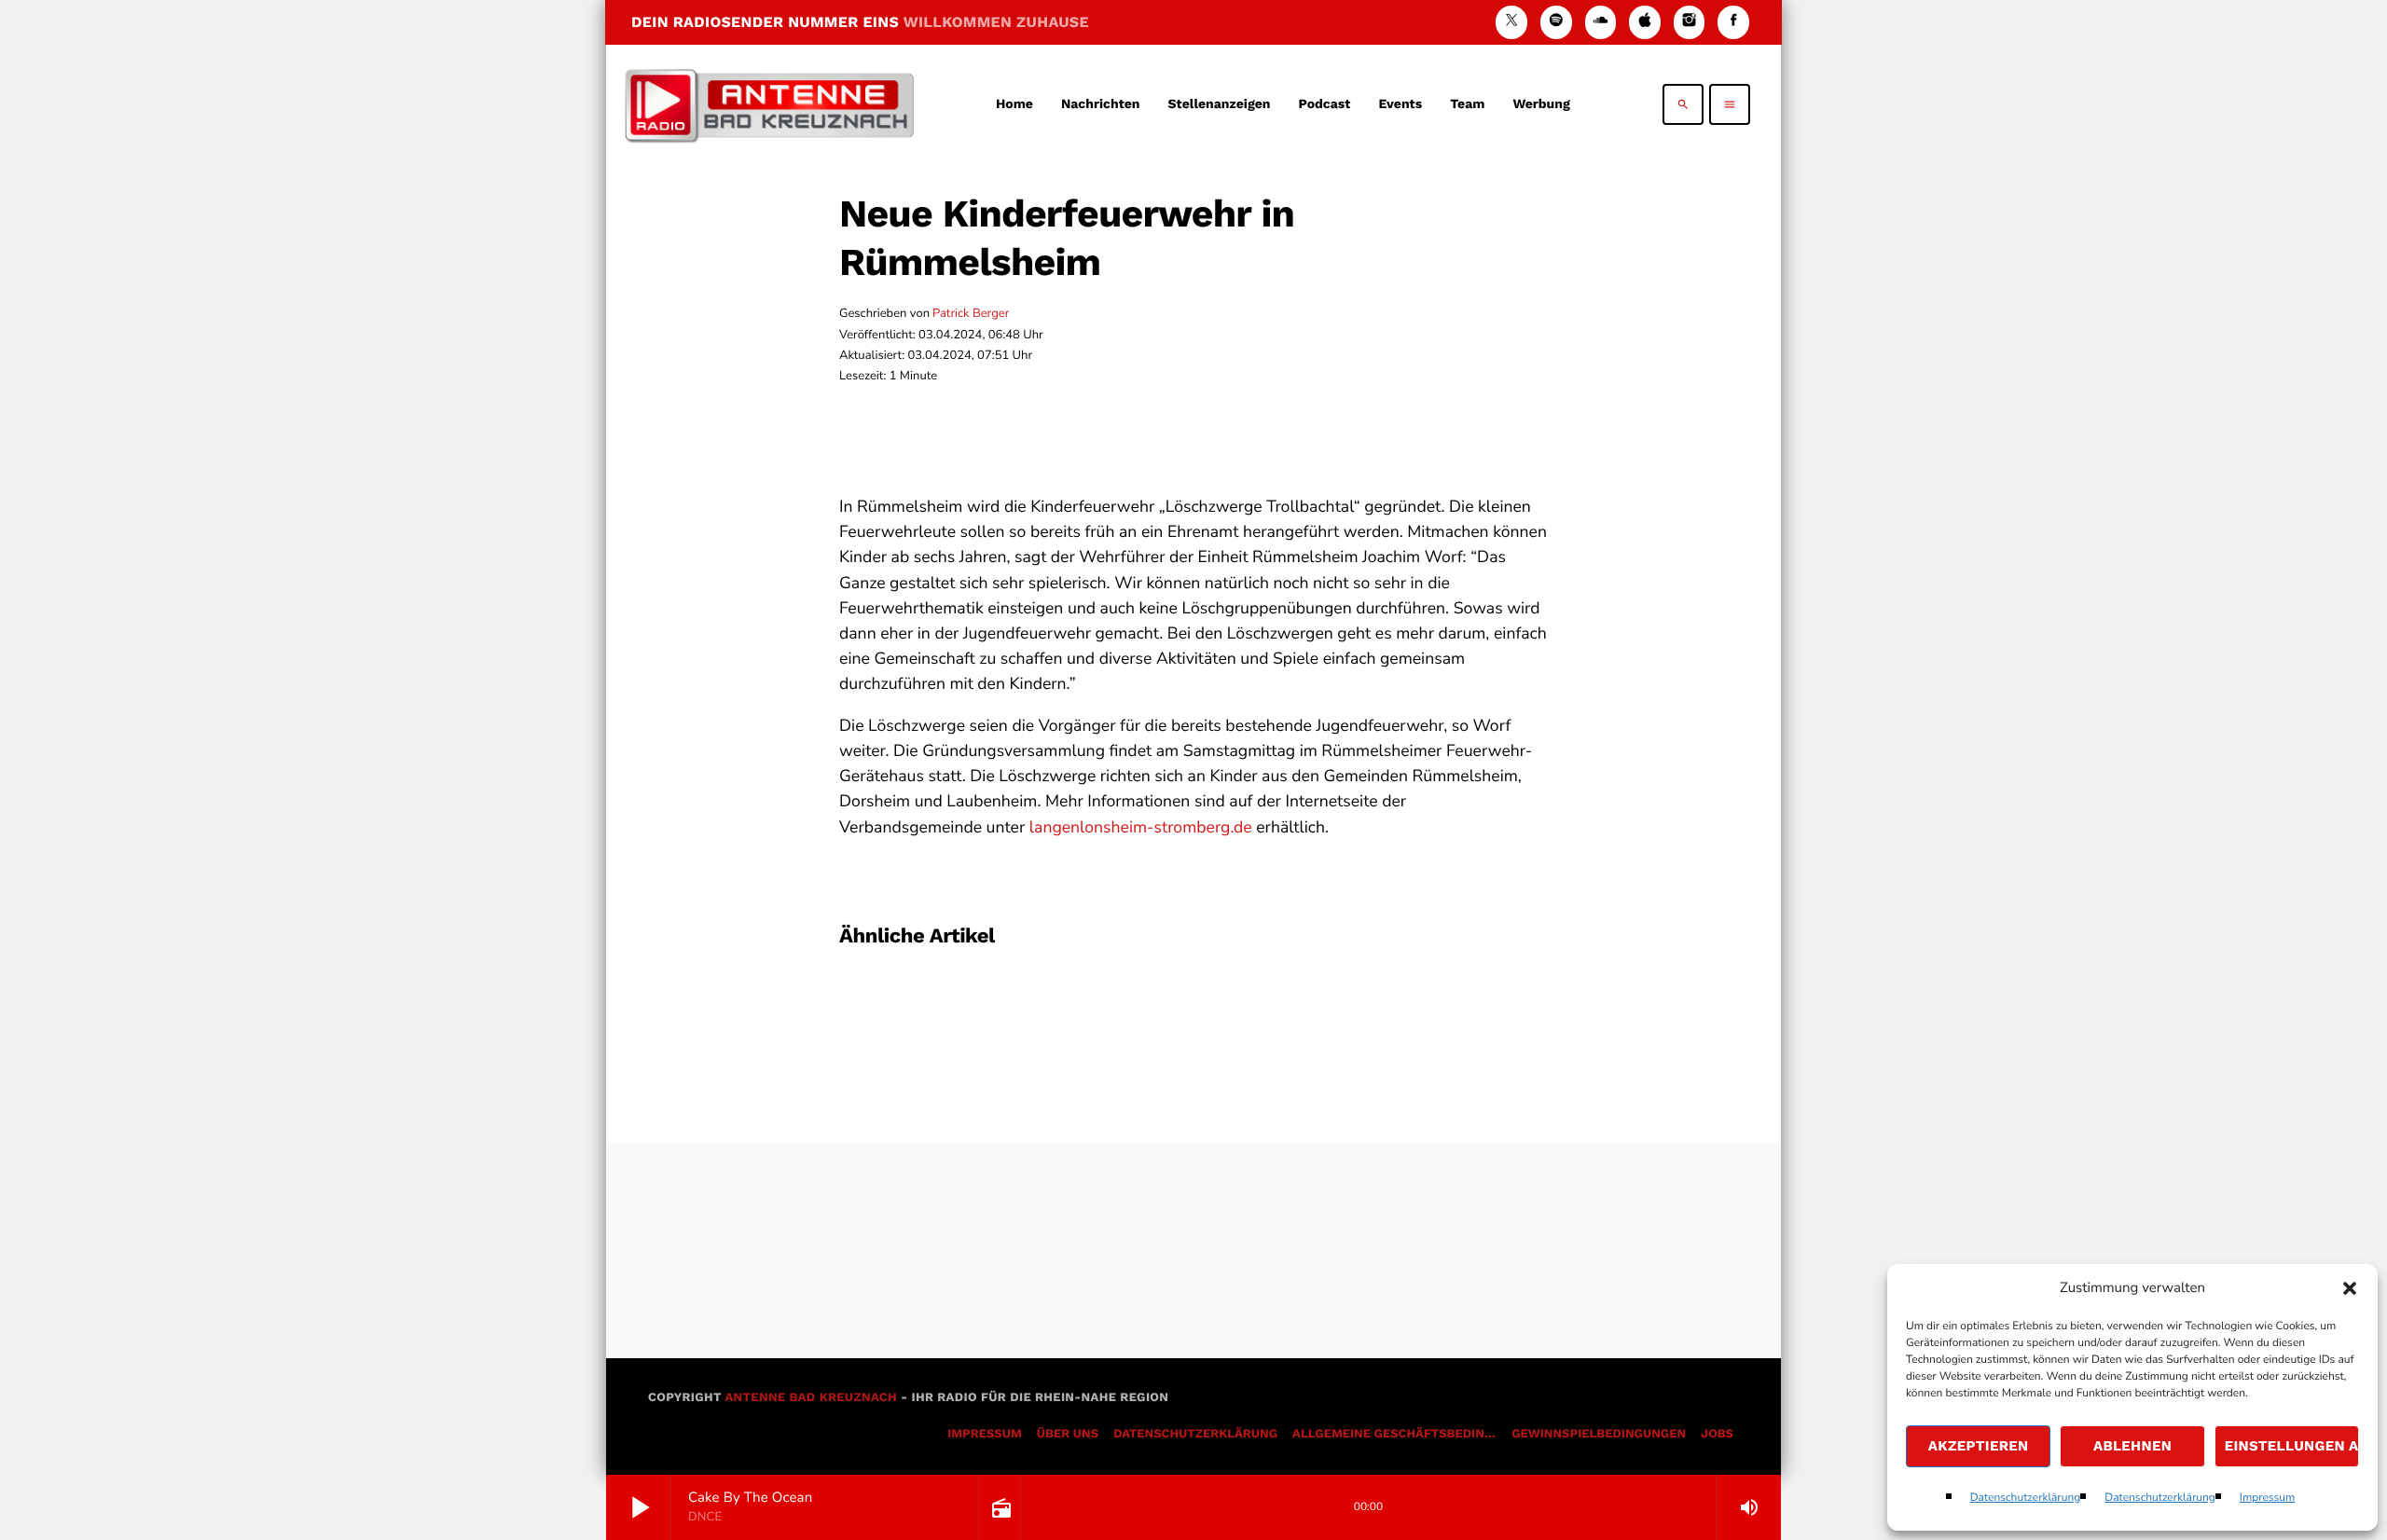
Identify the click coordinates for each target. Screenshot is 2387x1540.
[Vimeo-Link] (769, 104)
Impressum (2268, 1498)
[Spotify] (1556, 22)
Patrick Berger (971, 313)
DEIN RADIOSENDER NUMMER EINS (860, 22)
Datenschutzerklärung (2026, 1498)
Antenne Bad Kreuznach (811, 1398)
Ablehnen (2132, 1446)
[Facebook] (1733, 22)
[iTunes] (1645, 22)
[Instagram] (1690, 22)
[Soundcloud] (1601, 22)
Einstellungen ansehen (2292, 1446)
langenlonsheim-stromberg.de (1141, 828)
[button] (2350, 1288)
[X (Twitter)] (1511, 22)
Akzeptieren (1979, 1446)
